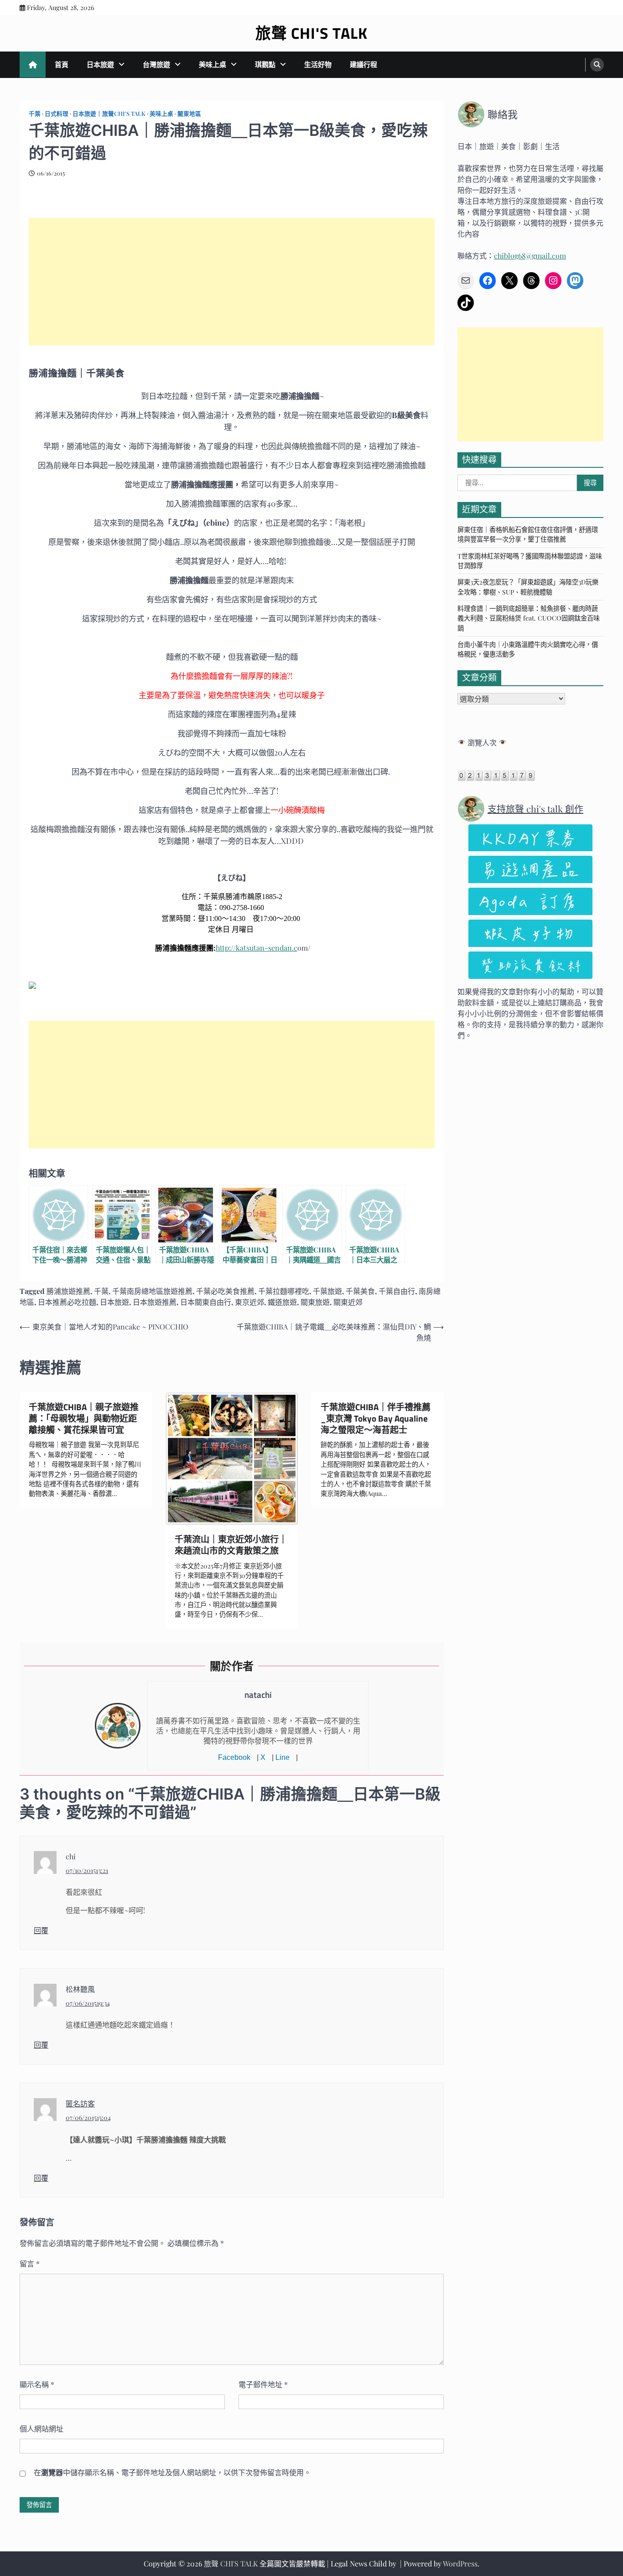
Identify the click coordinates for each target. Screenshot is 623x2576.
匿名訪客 (80, 2103)
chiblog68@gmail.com (530, 256)
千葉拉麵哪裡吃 (284, 1291)
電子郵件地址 (263, 2384)
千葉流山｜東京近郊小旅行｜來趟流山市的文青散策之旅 (231, 1545)
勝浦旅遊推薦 (68, 1291)
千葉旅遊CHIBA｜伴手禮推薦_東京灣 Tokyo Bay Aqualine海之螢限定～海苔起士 (376, 1418)
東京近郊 (249, 1302)
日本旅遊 (100, 64)
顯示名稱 (37, 2384)
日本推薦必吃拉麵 (67, 1302)
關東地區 (189, 113)
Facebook (234, 1757)
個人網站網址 (42, 2429)
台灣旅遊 (156, 64)
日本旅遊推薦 (155, 1302)
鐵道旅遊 (282, 1302)
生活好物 (318, 64)
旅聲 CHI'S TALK (311, 33)
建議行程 (363, 64)
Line (283, 1757)
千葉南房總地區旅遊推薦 (152, 1291)
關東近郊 (348, 1302)
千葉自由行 (397, 1291)
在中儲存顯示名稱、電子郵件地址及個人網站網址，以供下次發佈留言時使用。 (172, 2472)
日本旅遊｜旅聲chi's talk (109, 113)
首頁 (62, 64)
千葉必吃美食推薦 (225, 1291)
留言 (30, 2263)
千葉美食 (360, 1291)
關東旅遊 (315, 1302)
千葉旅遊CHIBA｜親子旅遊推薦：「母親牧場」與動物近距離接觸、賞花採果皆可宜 (84, 1418)
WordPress (460, 2563)
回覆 (41, 1930)
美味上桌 (213, 64)
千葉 (35, 113)
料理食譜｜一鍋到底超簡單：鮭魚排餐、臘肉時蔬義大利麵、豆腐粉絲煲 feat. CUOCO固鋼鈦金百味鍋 (529, 618)
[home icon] (33, 65)
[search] (597, 65)
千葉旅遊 (327, 1291)
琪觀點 (265, 64)
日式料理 (57, 113)
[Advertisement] (232, 282)
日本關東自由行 (206, 1302)
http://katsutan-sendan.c (257, 948)
